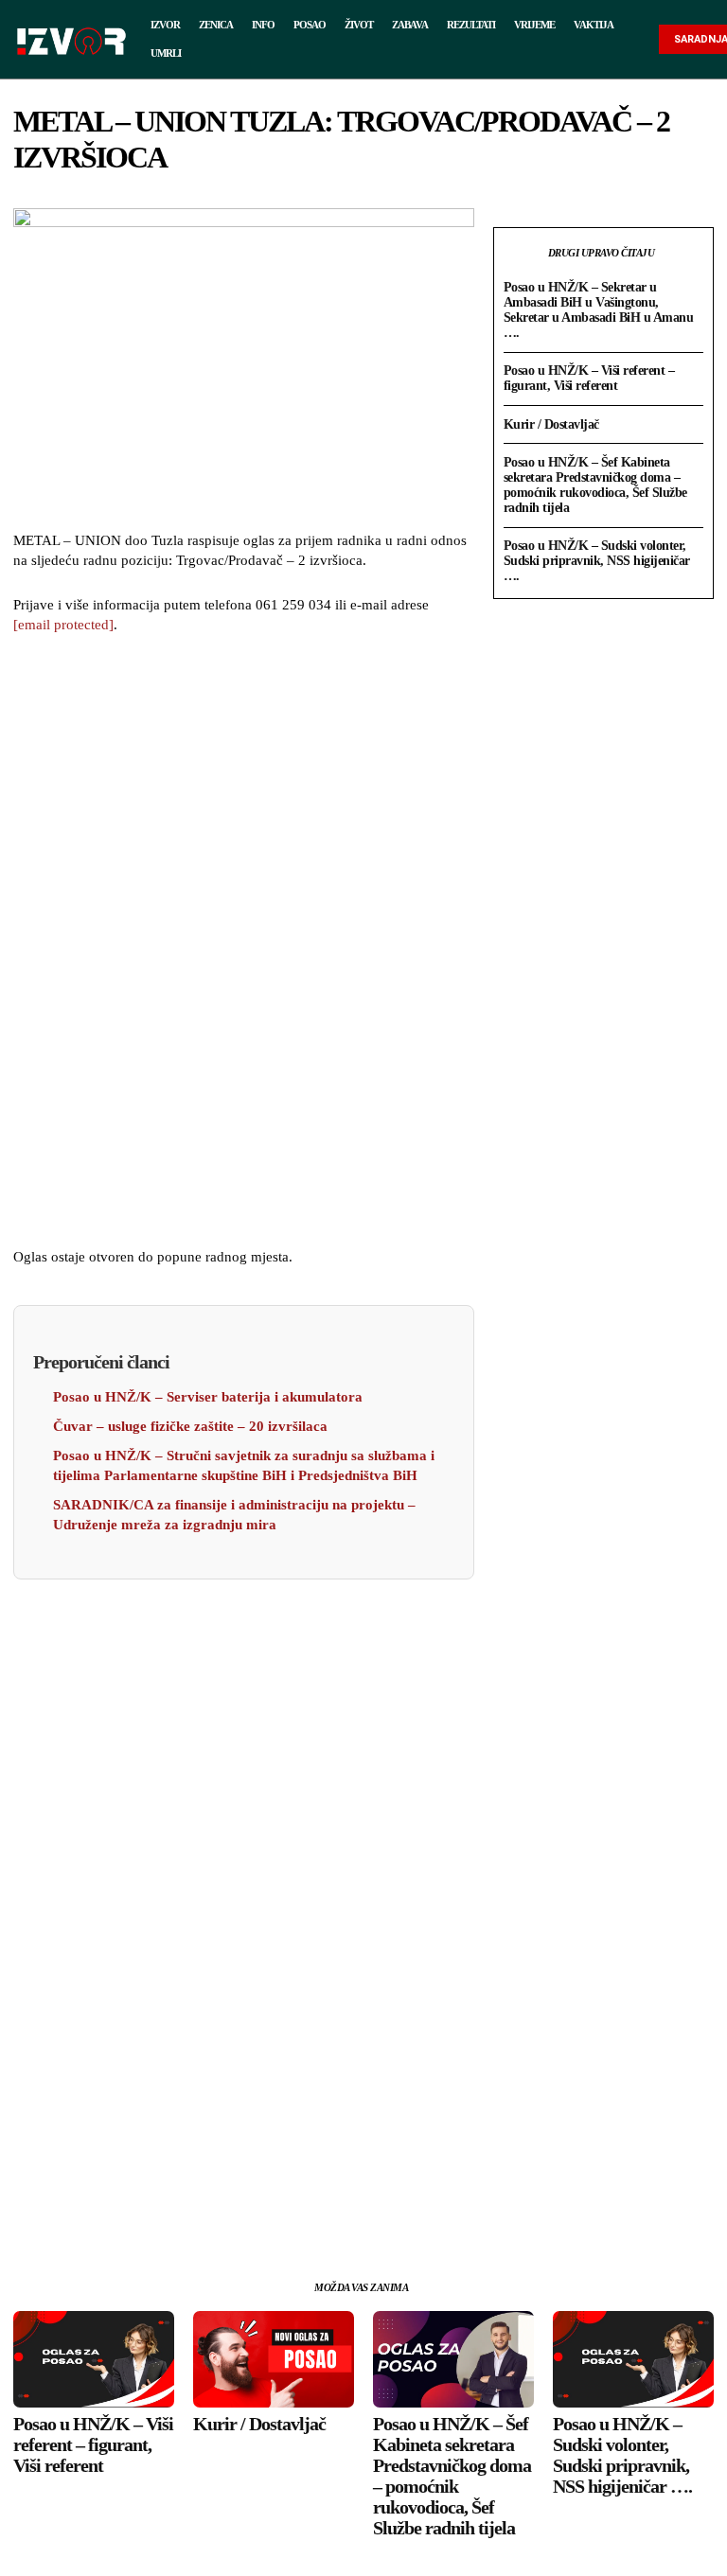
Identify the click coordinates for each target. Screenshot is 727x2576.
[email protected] (63, 625)
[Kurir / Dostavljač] (274, 2359)
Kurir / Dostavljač (551, 424)
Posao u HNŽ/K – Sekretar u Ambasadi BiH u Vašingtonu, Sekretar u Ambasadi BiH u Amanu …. (599, 310)
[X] (200, 2211)
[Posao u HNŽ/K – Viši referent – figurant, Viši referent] (94, 2359)
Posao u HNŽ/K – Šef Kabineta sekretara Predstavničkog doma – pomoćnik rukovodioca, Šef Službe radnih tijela (595, 485)
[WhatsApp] (243, 2211)
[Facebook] (156, 2211)
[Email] (287, 2211)
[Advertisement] (243, 944)
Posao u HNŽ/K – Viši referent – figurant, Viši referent (589, 378)
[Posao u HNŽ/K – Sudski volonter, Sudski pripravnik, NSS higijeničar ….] (633, 2359)
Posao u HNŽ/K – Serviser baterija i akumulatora (208, 1397)
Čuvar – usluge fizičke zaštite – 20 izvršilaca (190, 1426)
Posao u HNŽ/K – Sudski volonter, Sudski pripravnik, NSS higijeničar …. (597, 561)
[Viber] (330, 2211)
